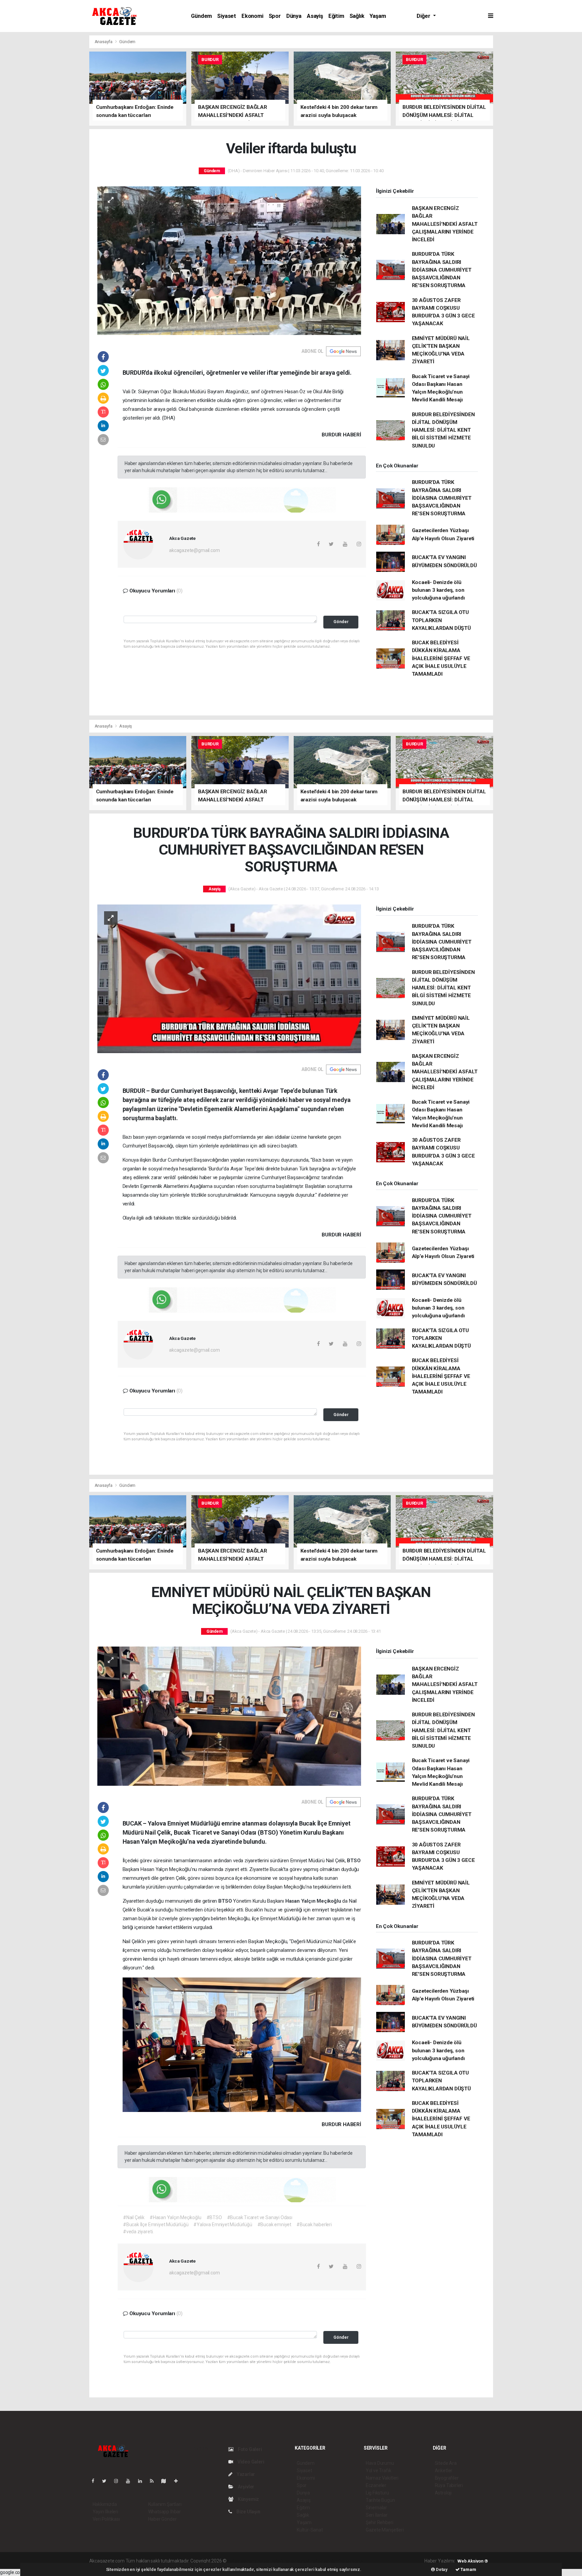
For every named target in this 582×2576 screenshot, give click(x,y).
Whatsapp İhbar (165, 2512)
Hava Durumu (380, 2463)
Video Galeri (250, 2462)
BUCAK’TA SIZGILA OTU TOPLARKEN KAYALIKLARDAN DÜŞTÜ (441, 620)
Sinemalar (376, 2508)
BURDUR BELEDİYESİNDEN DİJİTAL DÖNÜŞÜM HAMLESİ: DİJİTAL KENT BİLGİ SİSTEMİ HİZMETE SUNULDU (443, 430)
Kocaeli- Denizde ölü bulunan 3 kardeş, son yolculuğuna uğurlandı (438, 590)
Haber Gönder (163, 2519)
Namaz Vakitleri (382, 2478)
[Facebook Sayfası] (96, 2481)
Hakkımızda (105, 2504)
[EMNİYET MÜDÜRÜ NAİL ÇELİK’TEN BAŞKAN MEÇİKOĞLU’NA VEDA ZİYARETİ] (229, 1716)
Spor (275, 16)
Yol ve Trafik (379, 2471)
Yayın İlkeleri (105, 2512)
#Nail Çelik (134, 2217)
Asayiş (315, 16)
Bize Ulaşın (248, 2512)
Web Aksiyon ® (473, 2561)
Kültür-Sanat (310, 2530)
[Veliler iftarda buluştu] (229, 260)
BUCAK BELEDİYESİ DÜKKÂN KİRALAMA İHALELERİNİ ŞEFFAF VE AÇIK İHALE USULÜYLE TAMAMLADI (441, 658)
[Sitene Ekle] (179, 2481)
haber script (351, 2561)
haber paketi (270, 2561)
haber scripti (297, 2561)
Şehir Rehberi (380, 2522)
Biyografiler (447, 2478)
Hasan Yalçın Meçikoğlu (314, 1901)
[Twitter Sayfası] (107, 2481)
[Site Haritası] (166, 2481)
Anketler (444, 2471)
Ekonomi (252, 16)
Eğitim (336, 16)
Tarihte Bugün (380, 2500)
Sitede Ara (446, 2463)
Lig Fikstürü (377, 2493)
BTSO (354, 1861)
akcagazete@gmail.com (194, 550)
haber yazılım (325, 2561)
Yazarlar (245, 2474)
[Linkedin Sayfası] (143, 2481)
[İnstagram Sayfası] (119, 2481)
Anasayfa (104, 42)
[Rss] (154, 2481)
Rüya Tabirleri (449, 2485)
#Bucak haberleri (314, 2225)
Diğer (424, 16)
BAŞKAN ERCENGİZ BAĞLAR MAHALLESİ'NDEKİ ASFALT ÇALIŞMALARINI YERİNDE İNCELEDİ (445, 224)
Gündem (201, 16)
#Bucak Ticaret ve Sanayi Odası (260, 2217)
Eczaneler (376, 2485)
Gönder (341, 622)
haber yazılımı (242, 2561)
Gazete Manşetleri (385, 2530)
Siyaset (227, 16)
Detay (441, 2569)
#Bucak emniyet (274, 2225)
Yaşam (378, 16)
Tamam (468, 2569)
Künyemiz (248, 2499)
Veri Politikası (106, 2519)
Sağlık (357, 16)
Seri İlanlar (377, 2515)
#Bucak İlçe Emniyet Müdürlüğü (156, 2225)
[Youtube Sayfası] (131, 2481)
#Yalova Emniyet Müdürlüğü (223, 2225)
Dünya (294, 16)
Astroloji (443, 2493)
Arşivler (246, 2487)
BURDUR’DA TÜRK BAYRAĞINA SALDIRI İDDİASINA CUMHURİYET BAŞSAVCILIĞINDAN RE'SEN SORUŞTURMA (442, 270)
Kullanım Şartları (165, 2504)
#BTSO (214, 2217)
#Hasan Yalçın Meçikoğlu (175, 2217)
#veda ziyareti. (138, 2232)
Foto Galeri (249, 2449)
